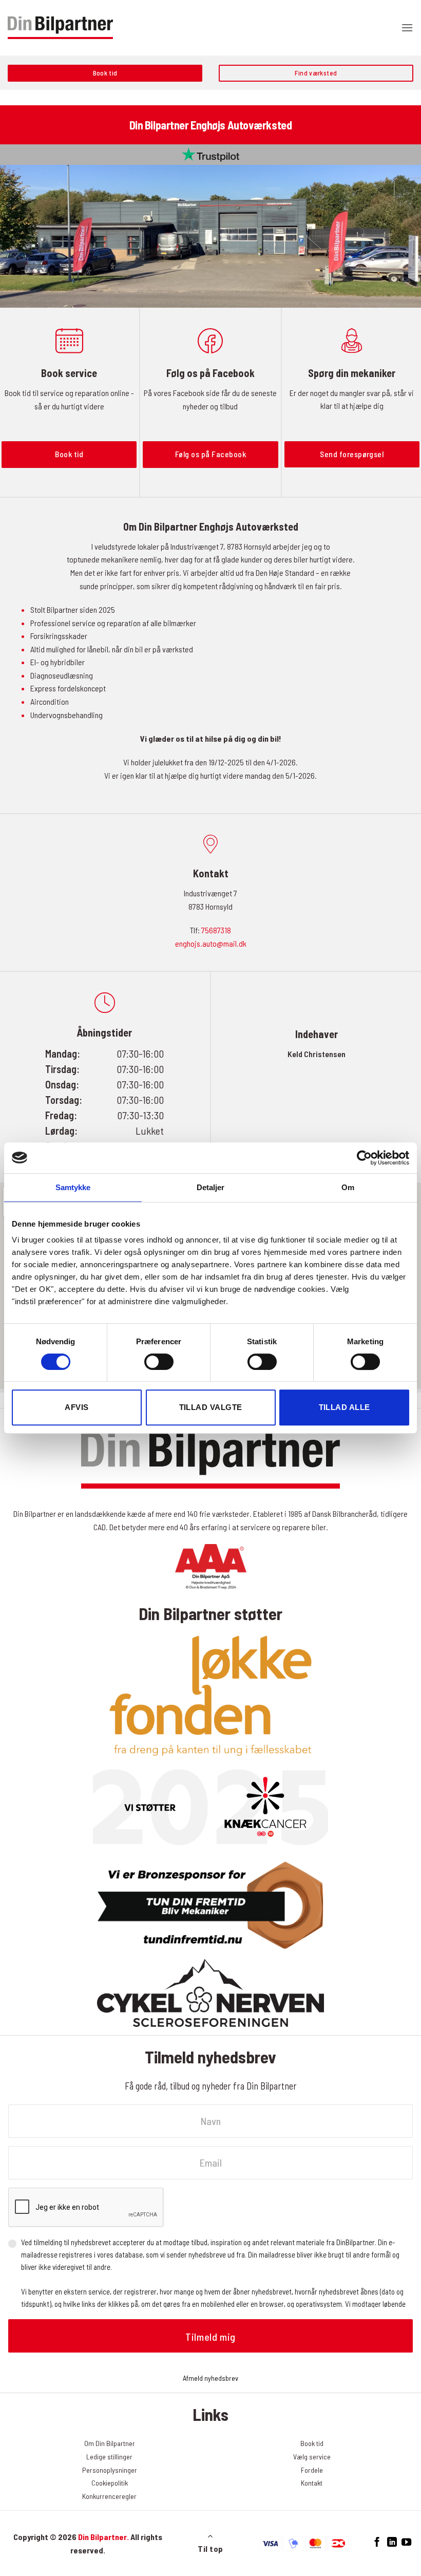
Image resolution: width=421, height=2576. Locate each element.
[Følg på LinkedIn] (391, 2542)
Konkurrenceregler (109, 2496)
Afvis (76, 1407)
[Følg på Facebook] (377, 2542)
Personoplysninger (110, 2470)
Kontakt (312, 2483)
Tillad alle (345, 1407)
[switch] (159, 1362)
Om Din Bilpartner (110, 2443)
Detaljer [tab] (211, 1187)
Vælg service (312, 2457)
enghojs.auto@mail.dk (211, 943)
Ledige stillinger (109, 2457)
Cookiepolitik (110, 2483)
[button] (407, 27)
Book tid (312, 2443)
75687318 (216, 930)
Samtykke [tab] (73, 1187)
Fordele (312, 2470)
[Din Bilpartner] (60, 28)
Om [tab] (348, 1187)
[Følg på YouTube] (406, 2542)
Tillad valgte (211, 1407)
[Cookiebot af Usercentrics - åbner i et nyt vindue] (364, 1158)
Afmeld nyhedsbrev (210, 2378)
